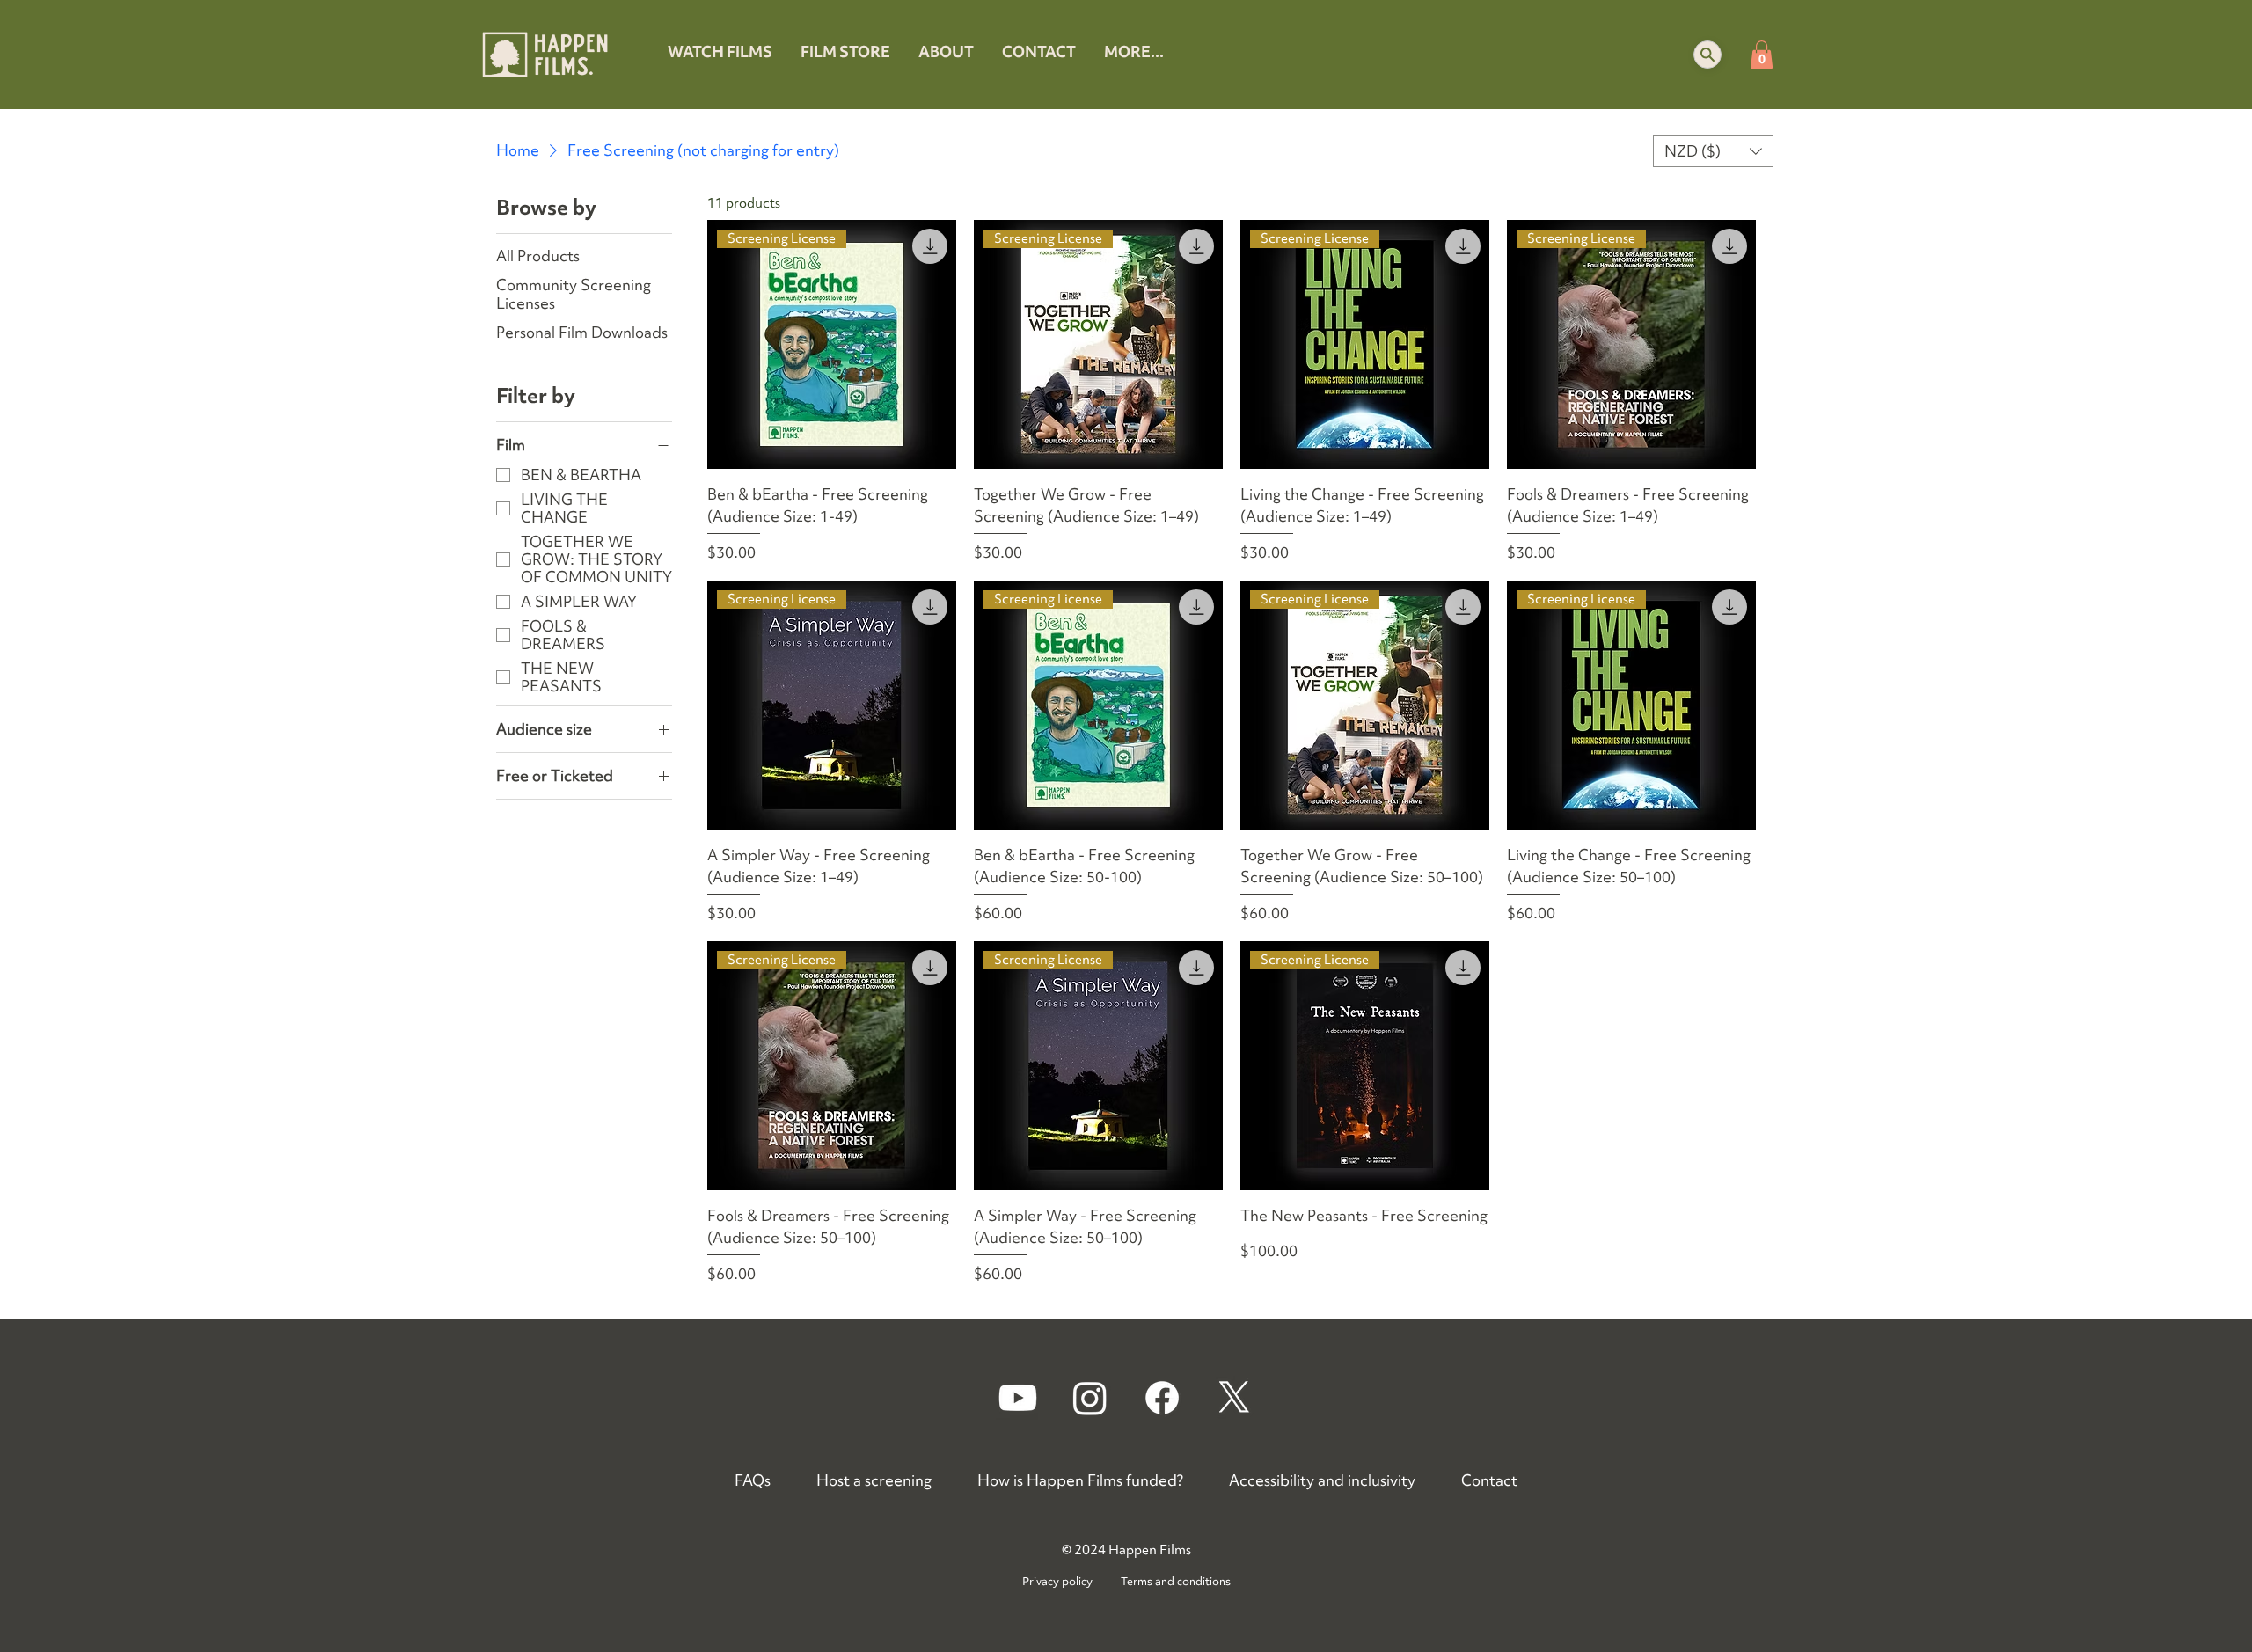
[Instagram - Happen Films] (1090, 1398)
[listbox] (1714, 151)
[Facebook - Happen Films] (1162, 1398)
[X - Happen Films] (1234, 1398)
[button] (1707, 55)
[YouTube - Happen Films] (1018, 1398)
